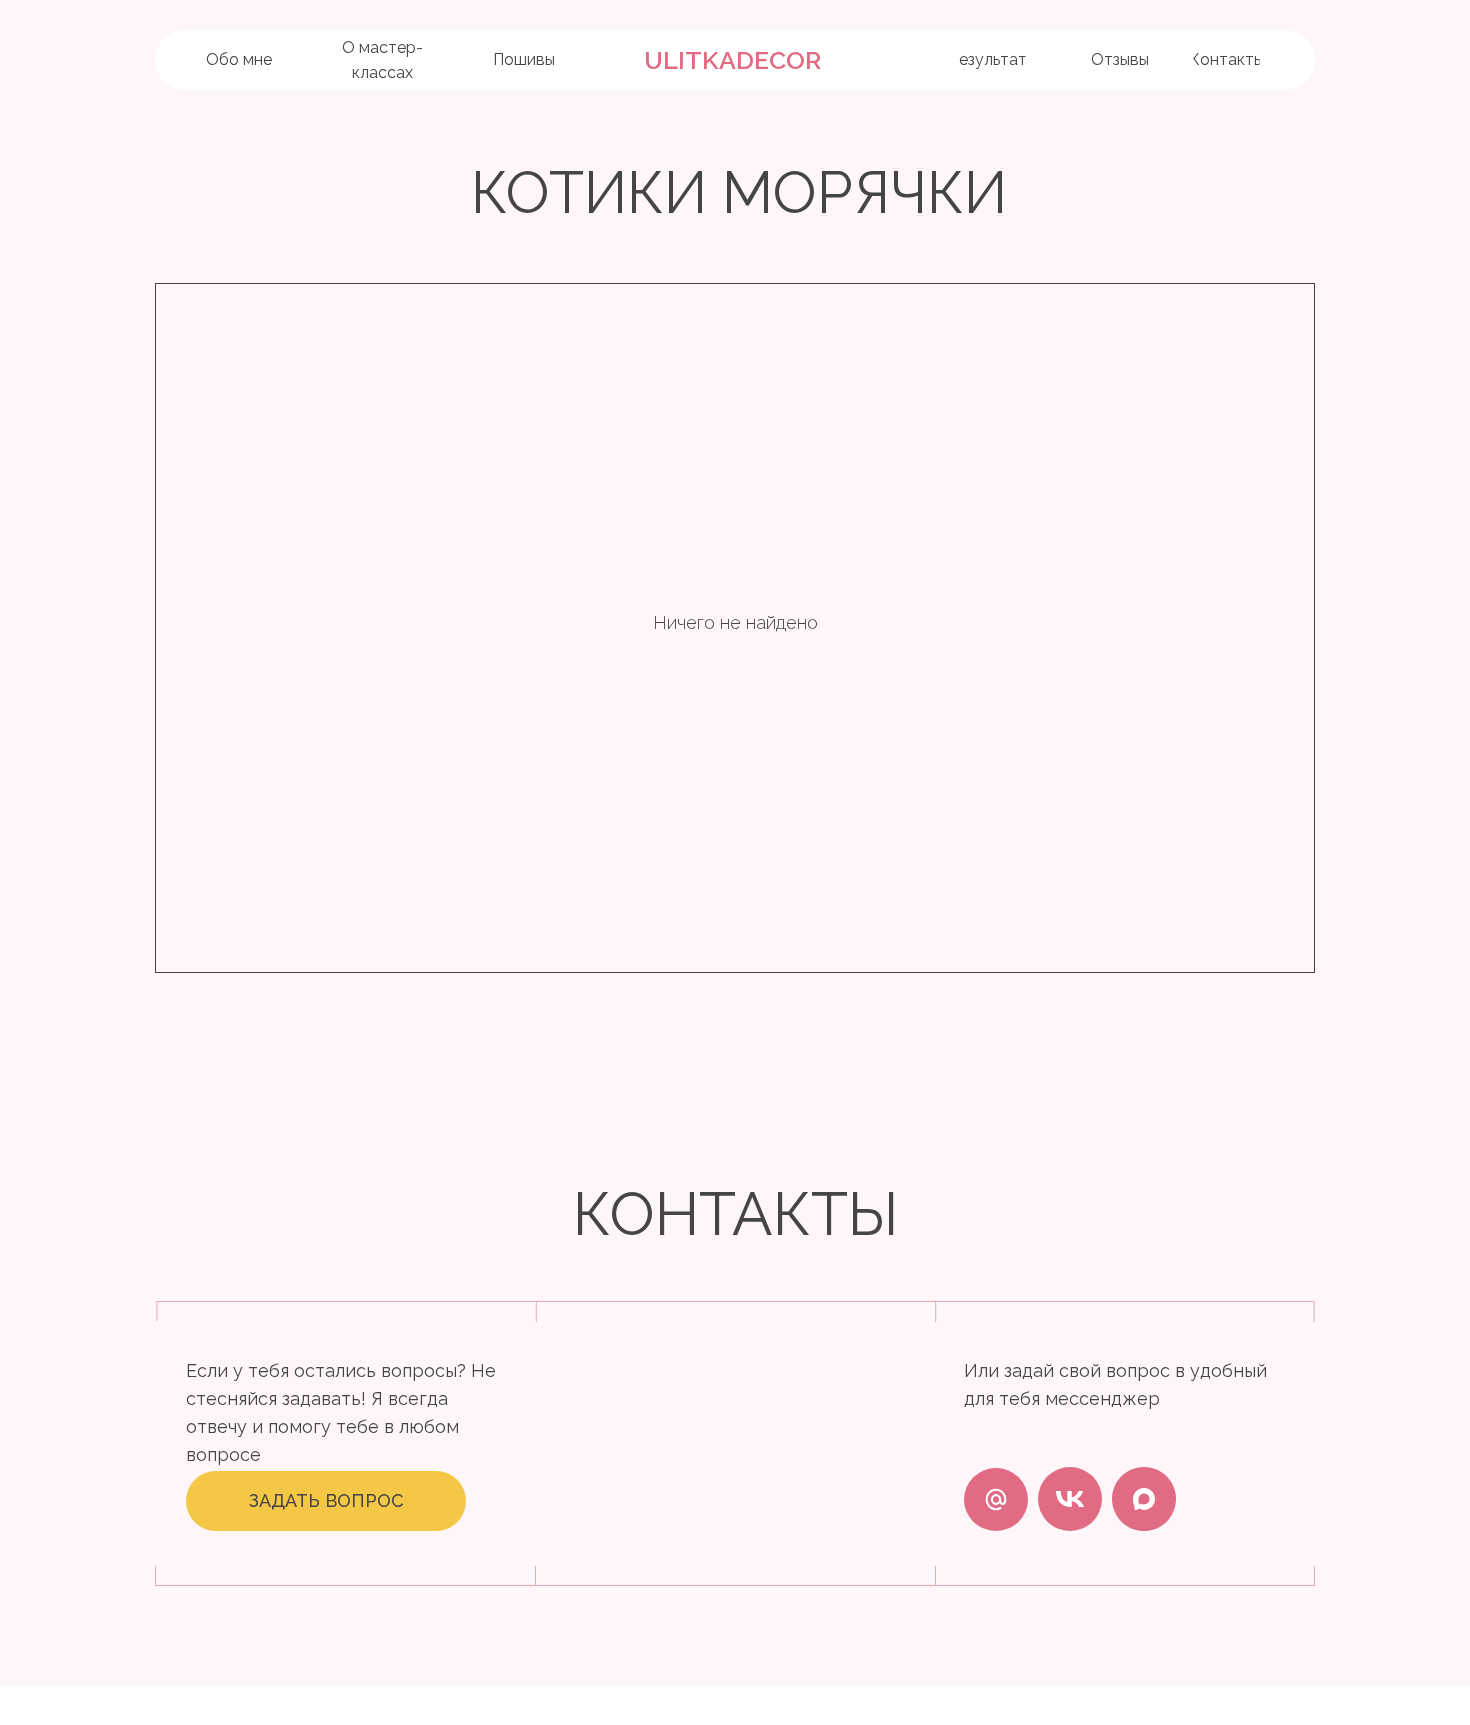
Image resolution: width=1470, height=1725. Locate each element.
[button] (326, 1501)
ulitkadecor (732, 60)
